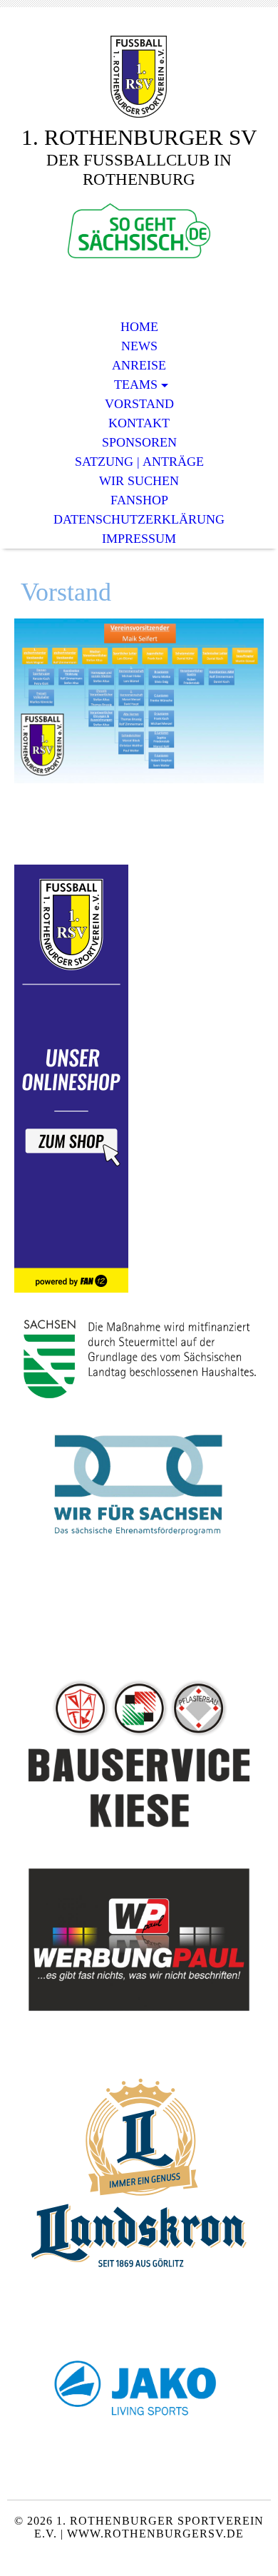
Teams (136, 385)
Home (139, 327)
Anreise (139, 365)
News (139, 346)
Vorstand (139, 404)
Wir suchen (139, 481)
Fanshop (139, 500)
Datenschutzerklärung (139, 519)
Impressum (139, 539)
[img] (139, 77)
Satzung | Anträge (139, 462)
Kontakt (139, 423)
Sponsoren (139, 442)
